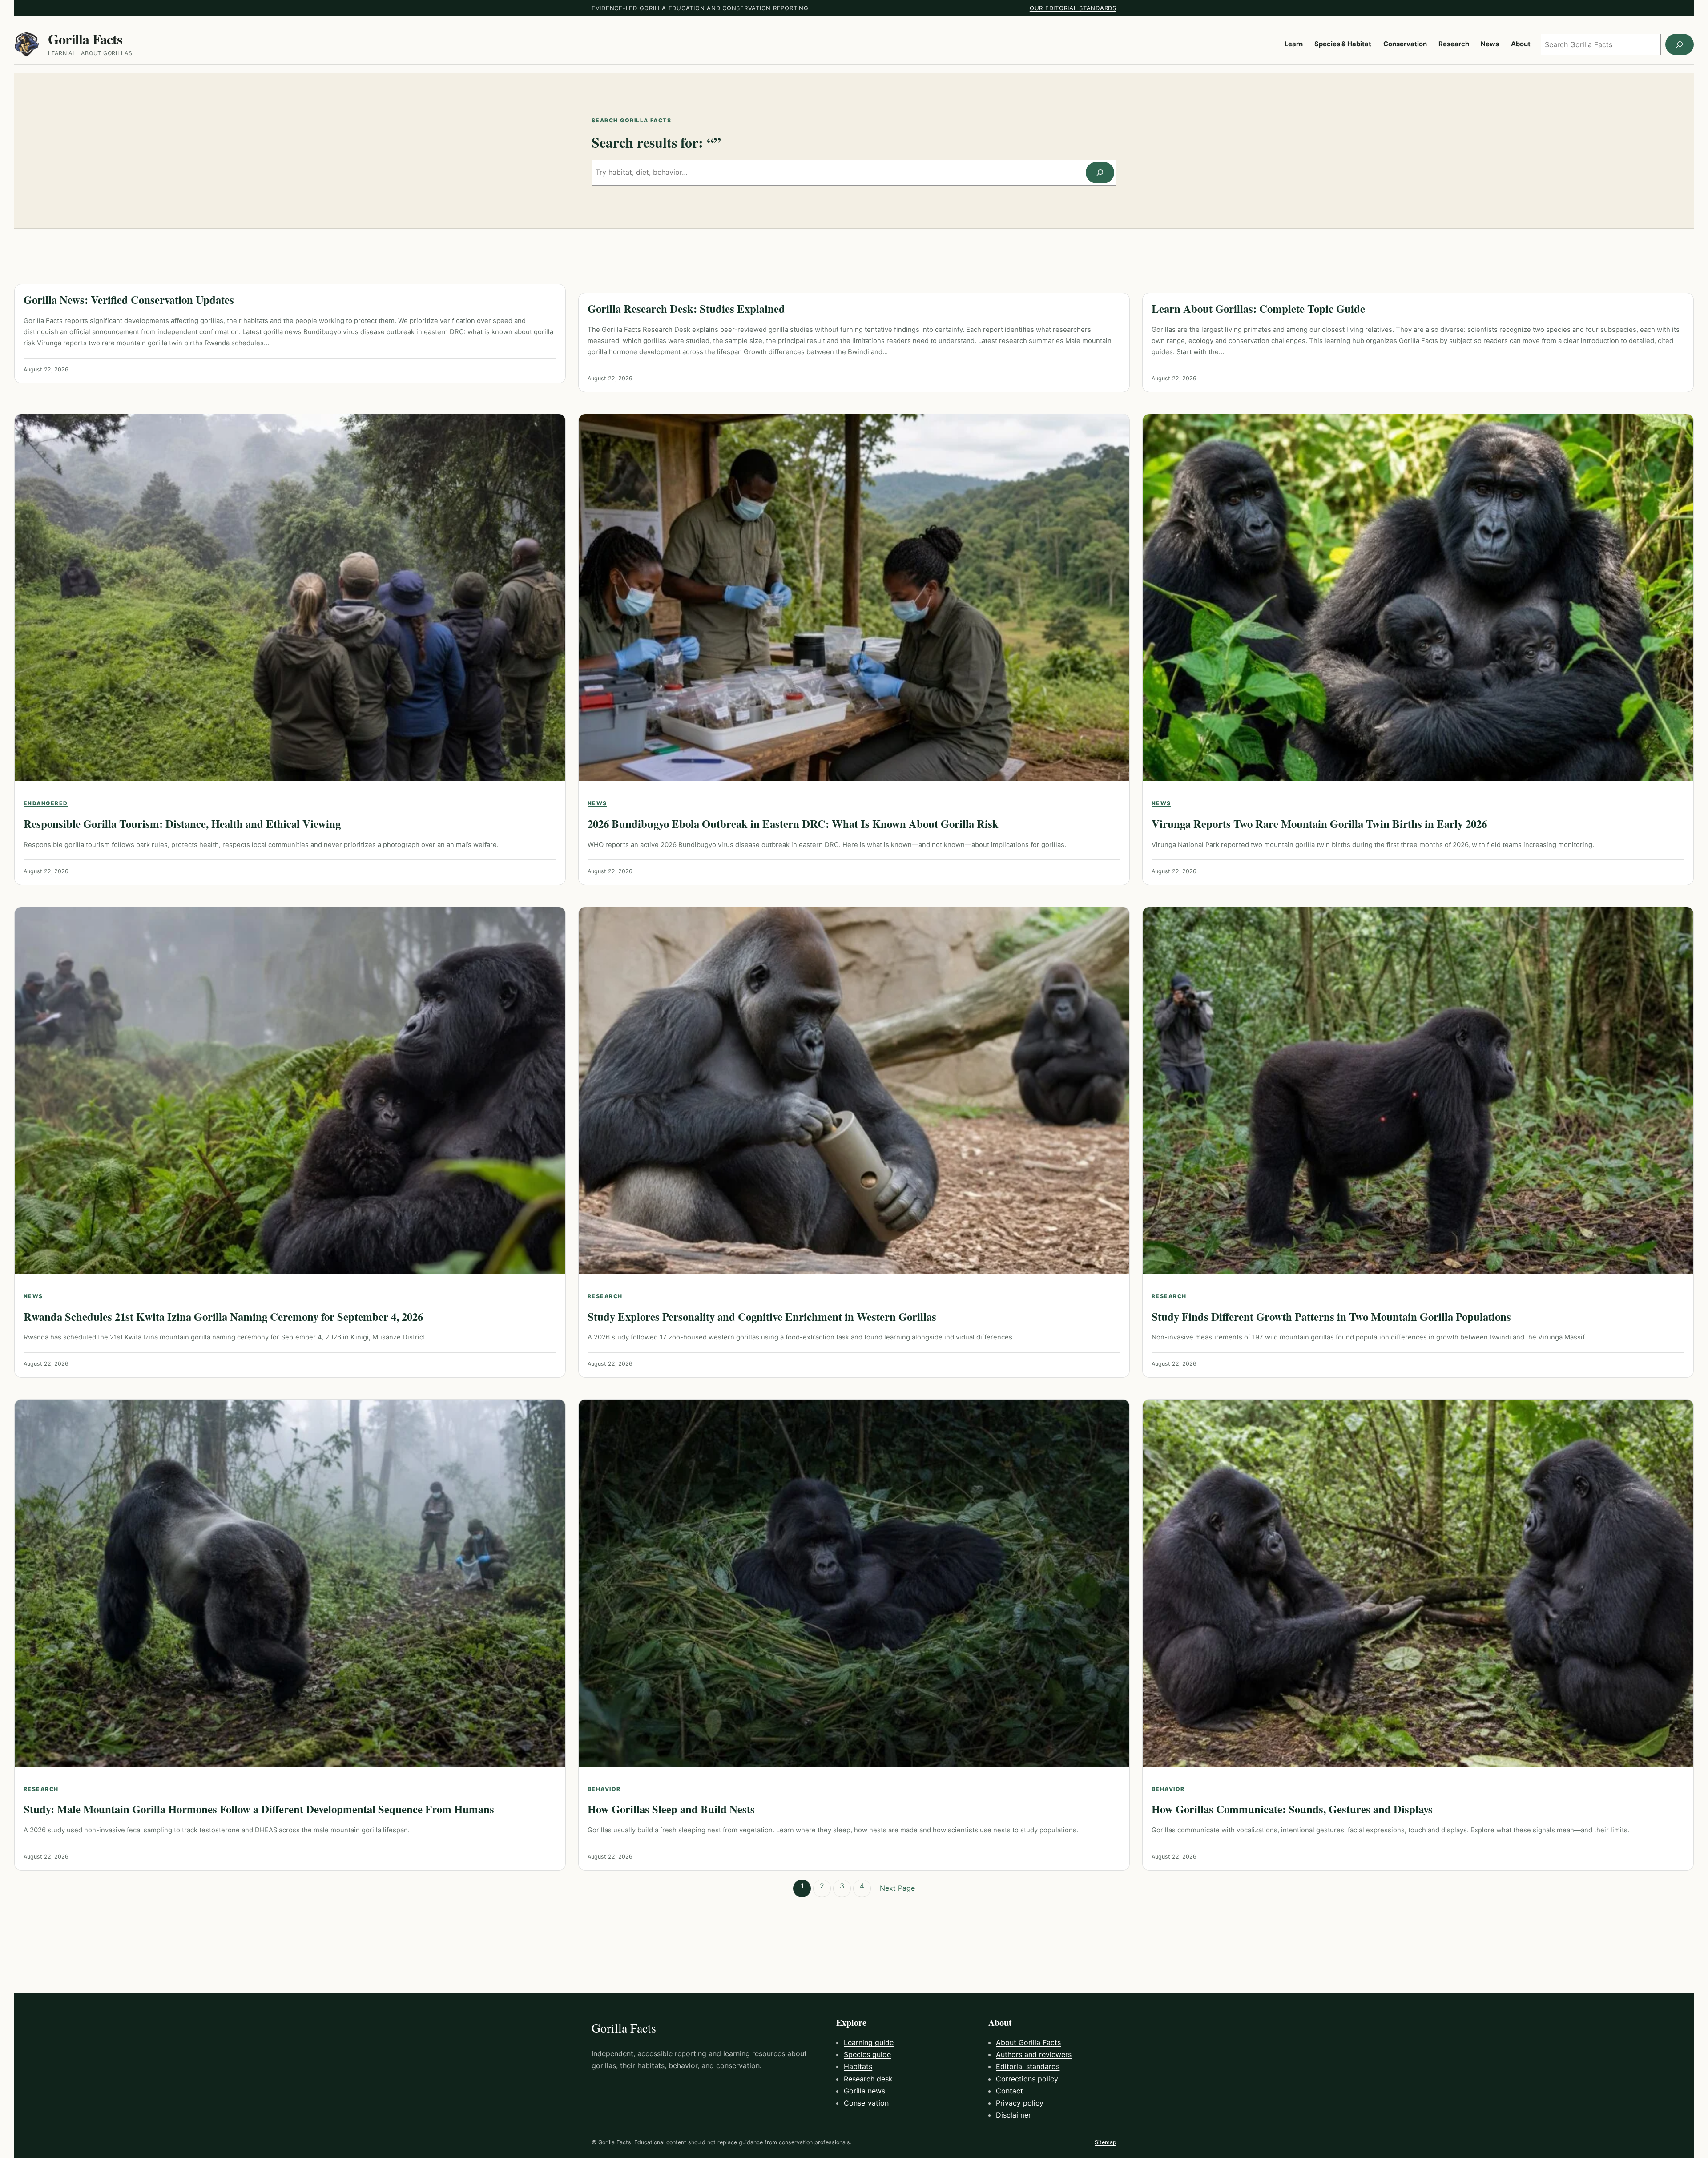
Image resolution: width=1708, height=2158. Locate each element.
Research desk (868, 2079)
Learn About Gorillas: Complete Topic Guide (1258, 309)
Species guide (867, 2054)
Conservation (866, 2103)
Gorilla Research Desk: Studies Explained (686, 309)
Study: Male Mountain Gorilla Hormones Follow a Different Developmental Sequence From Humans (259, 1809)
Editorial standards (1028, 2066)
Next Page (897, 1888)
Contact (1009, 2091)
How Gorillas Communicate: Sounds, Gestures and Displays (1292, 1809)
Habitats (858, 2066)
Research (605, 1296)
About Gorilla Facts (1028, 2042)
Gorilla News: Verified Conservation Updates (129, 300)
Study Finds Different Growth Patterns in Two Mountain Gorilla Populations (1331, 1317)
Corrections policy (1027, 2079)
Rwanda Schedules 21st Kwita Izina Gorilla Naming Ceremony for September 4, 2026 (223, 1317)
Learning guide (869, 2042)
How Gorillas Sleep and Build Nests (671, 1809)
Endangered (46, 803)
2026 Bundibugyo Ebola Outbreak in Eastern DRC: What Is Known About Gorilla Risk (793, 824)
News (597, 803)
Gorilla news (864, 2091)
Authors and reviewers (1034, 2054)
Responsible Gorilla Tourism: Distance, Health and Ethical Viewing (182, 824)
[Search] (1680, 44)
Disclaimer (1013, 2115)
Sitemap (1106, 2142)
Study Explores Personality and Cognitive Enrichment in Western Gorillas (762, 1317)
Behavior (604, 1789)
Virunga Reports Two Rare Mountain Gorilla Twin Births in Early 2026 (1319, 824)
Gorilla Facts (85, 39)
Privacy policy (1020, 2103)
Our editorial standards (1073, 8)
